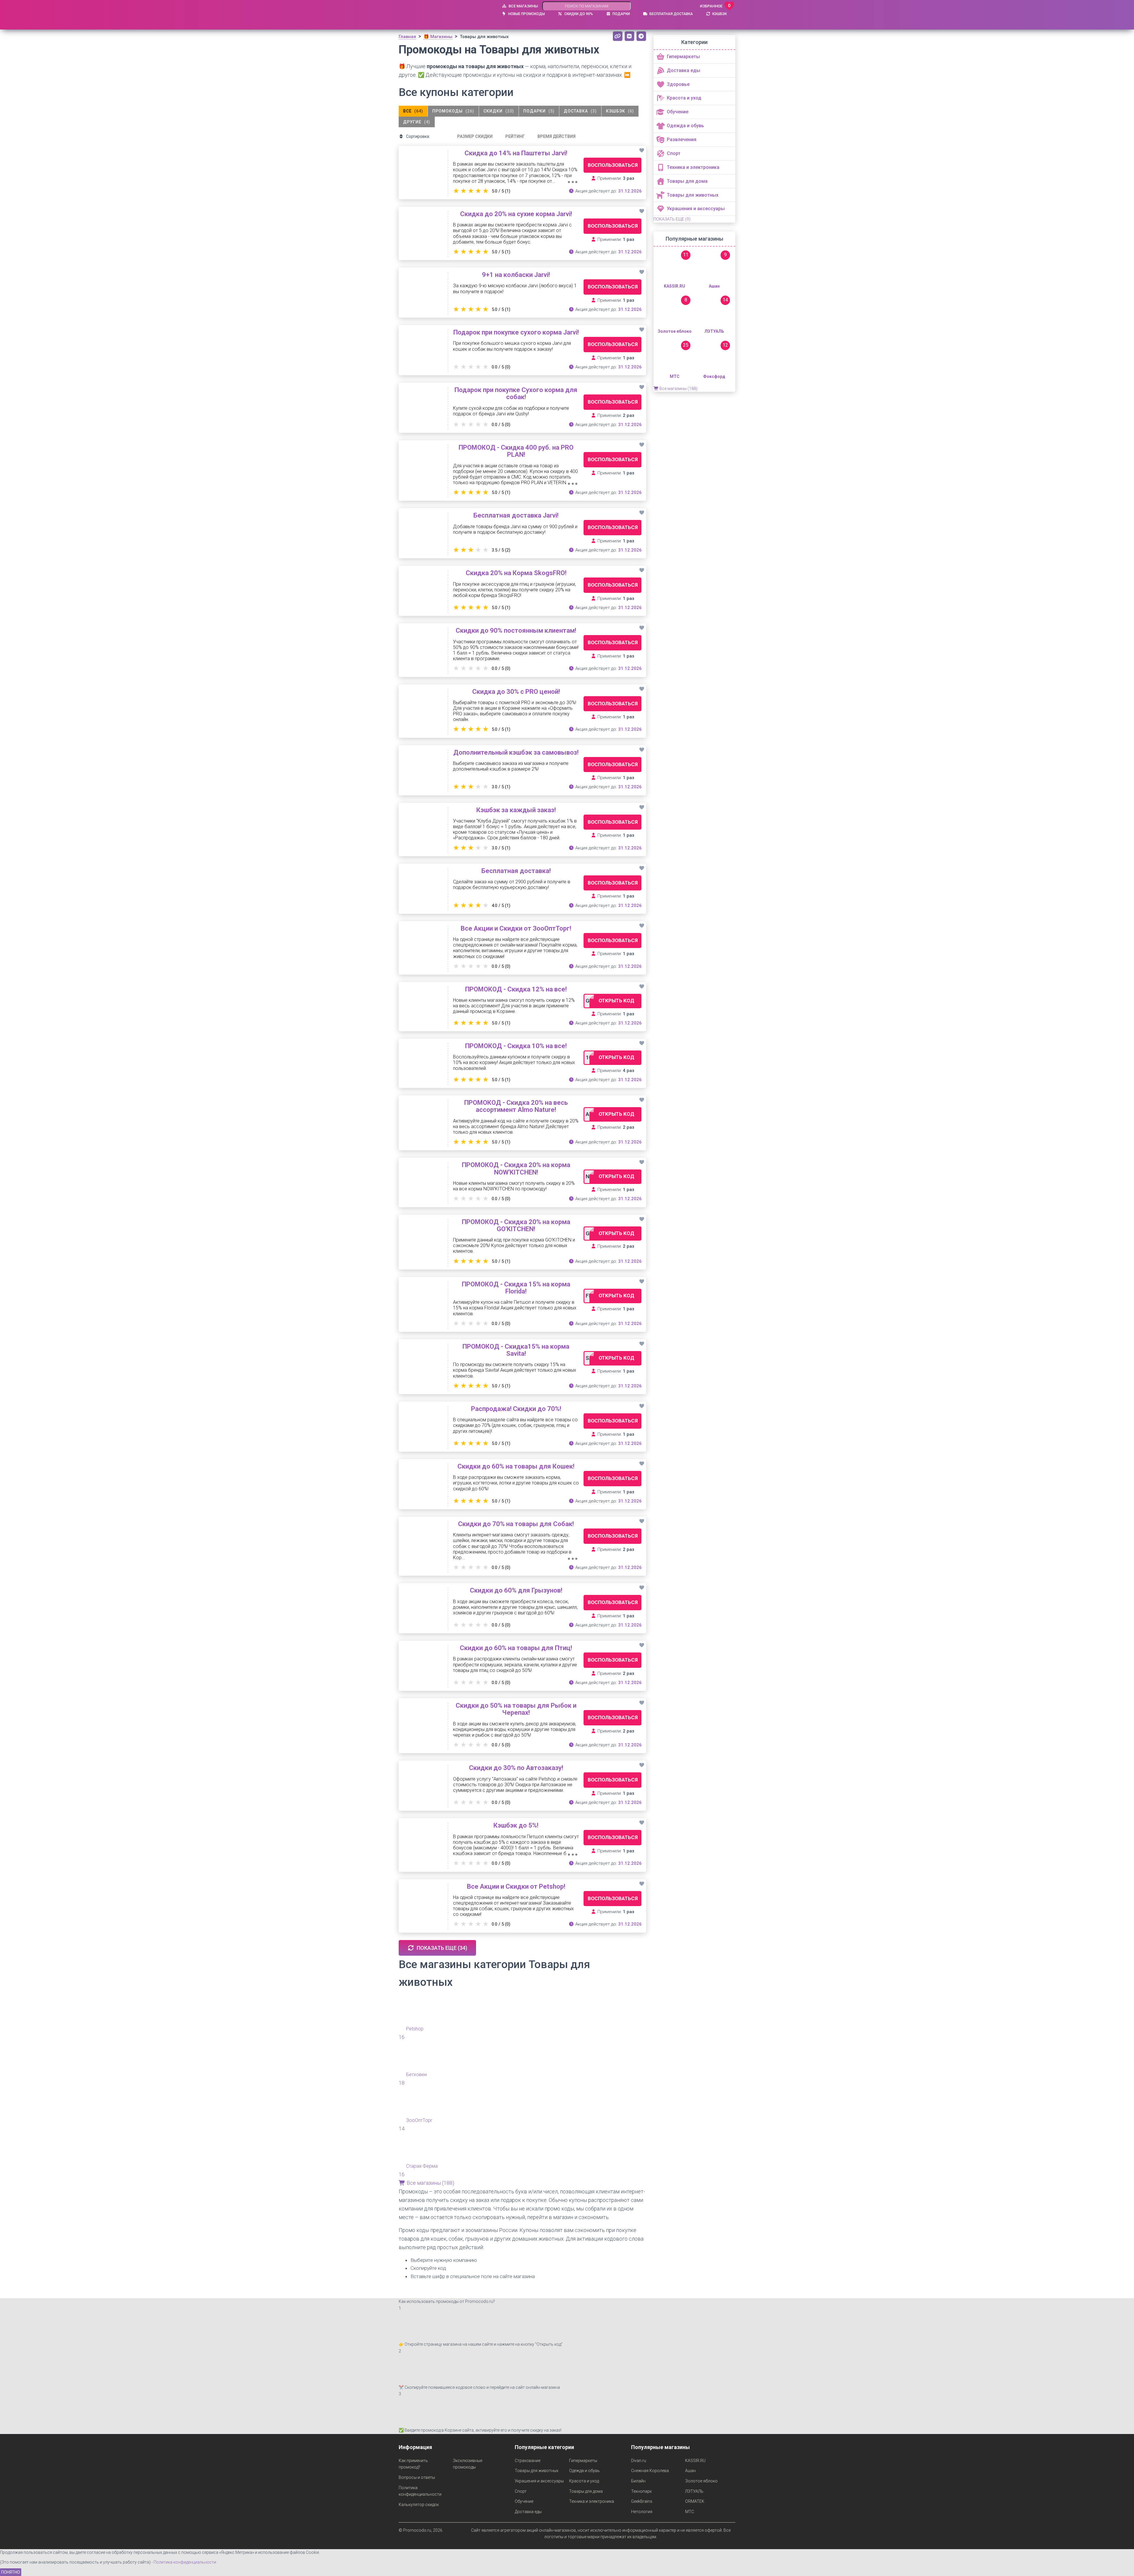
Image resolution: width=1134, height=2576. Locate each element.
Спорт (521, 2491)
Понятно (11, 2572)
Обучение (524, 2501)
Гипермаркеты (583, 2461)
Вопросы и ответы (417, 2477)
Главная (407, 37)
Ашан (690, 2471)
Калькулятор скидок (419, 2505)
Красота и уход (584, 2481)
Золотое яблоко (701, 2481)
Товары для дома (586, 2491)
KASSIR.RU (695, 2461)
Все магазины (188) (430, 2183)
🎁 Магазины (438, 37)
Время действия (557, 136)
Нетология (642, 2512)
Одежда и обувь (584, 2471)
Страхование (528, 2461)
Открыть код (616, 1001)
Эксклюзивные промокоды (468, 2464)
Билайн (638, 2481)
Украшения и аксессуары (539, 2481)
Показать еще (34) (441, 1948)
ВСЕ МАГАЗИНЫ (523, 6)
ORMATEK (695, 2501)
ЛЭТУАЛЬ (694, 2491)
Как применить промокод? (413, 2464)
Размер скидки (475, 136)
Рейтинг (515, 136)
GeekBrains (642, 2501)
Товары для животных (537, 2471)
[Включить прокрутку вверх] (1122, 2564)
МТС (690, 2512)
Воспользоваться (613, 165)
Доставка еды (528, 2512)
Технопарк (641, 2491)
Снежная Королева (650, 2471)
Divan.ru (639, 2461)
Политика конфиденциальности (420, 2491)
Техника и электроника (592, 2501)
